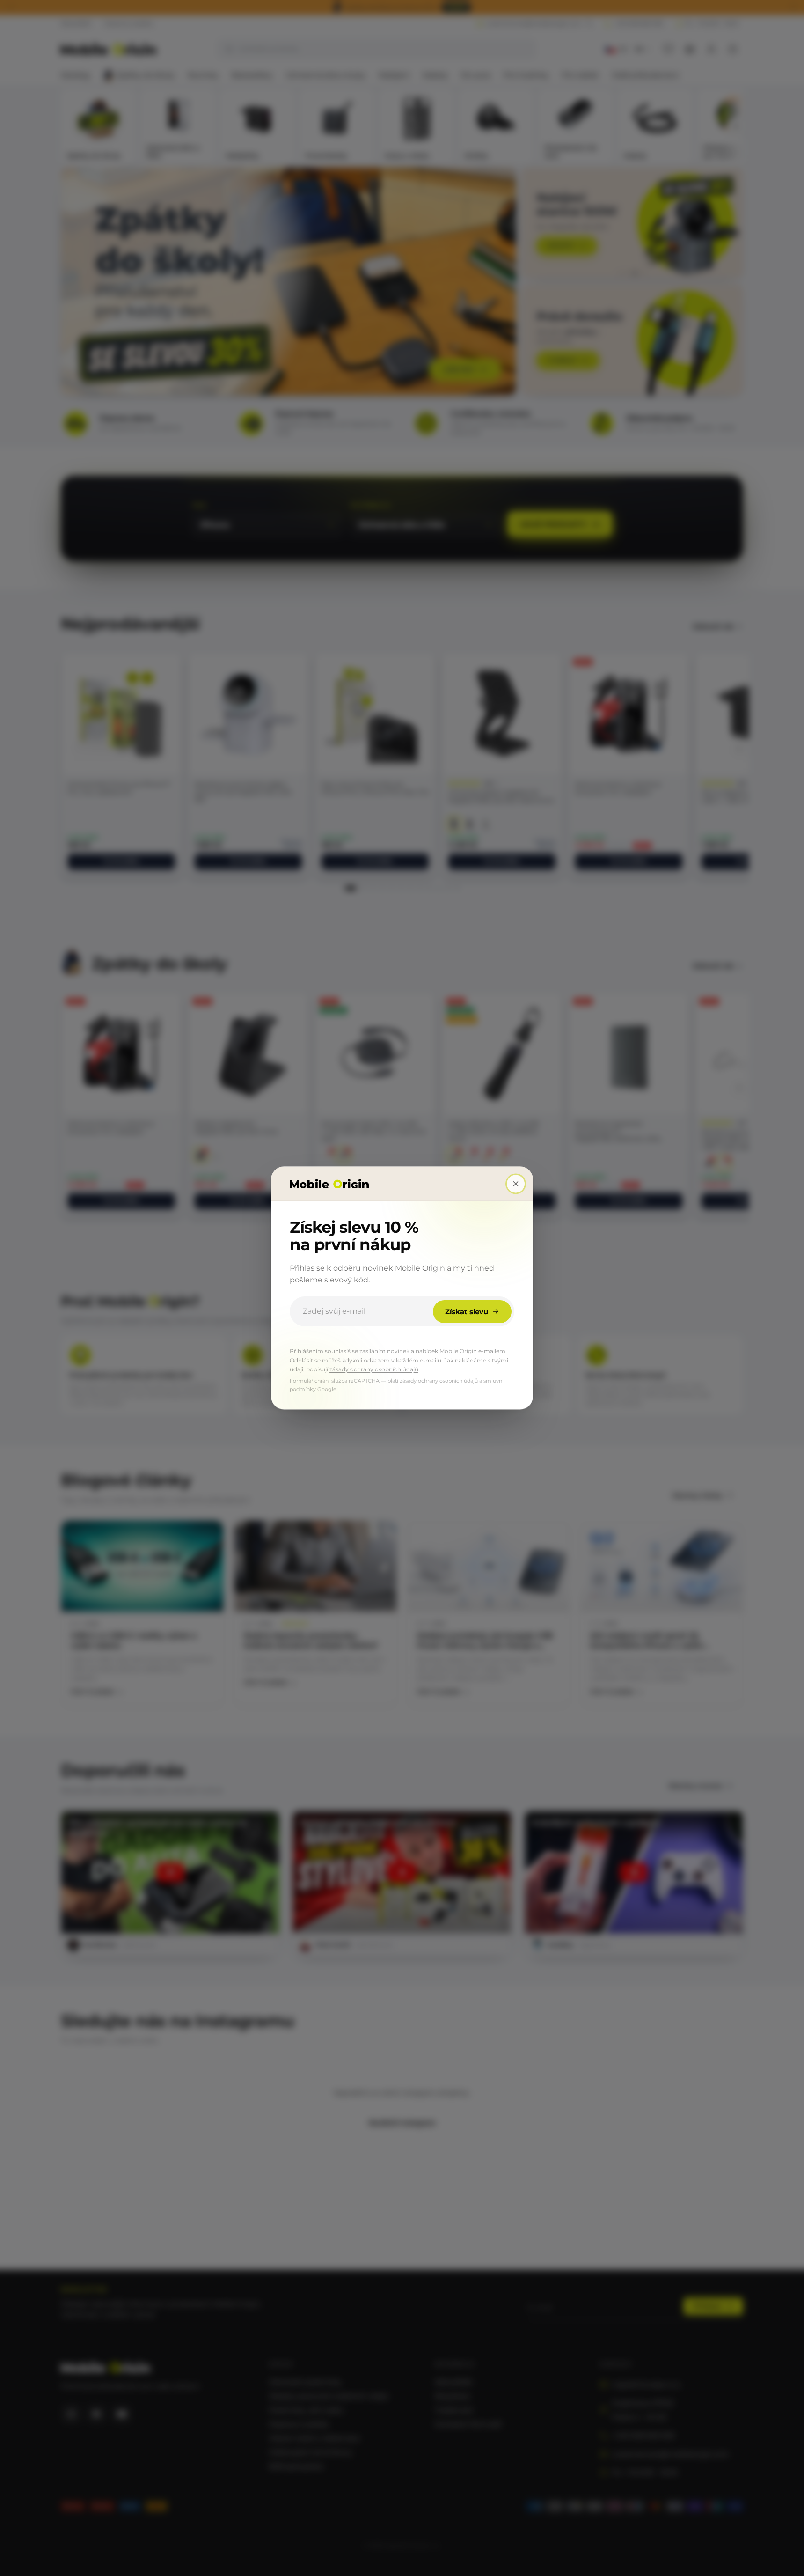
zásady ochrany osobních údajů (374, 1369)
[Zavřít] (516, 1184)
